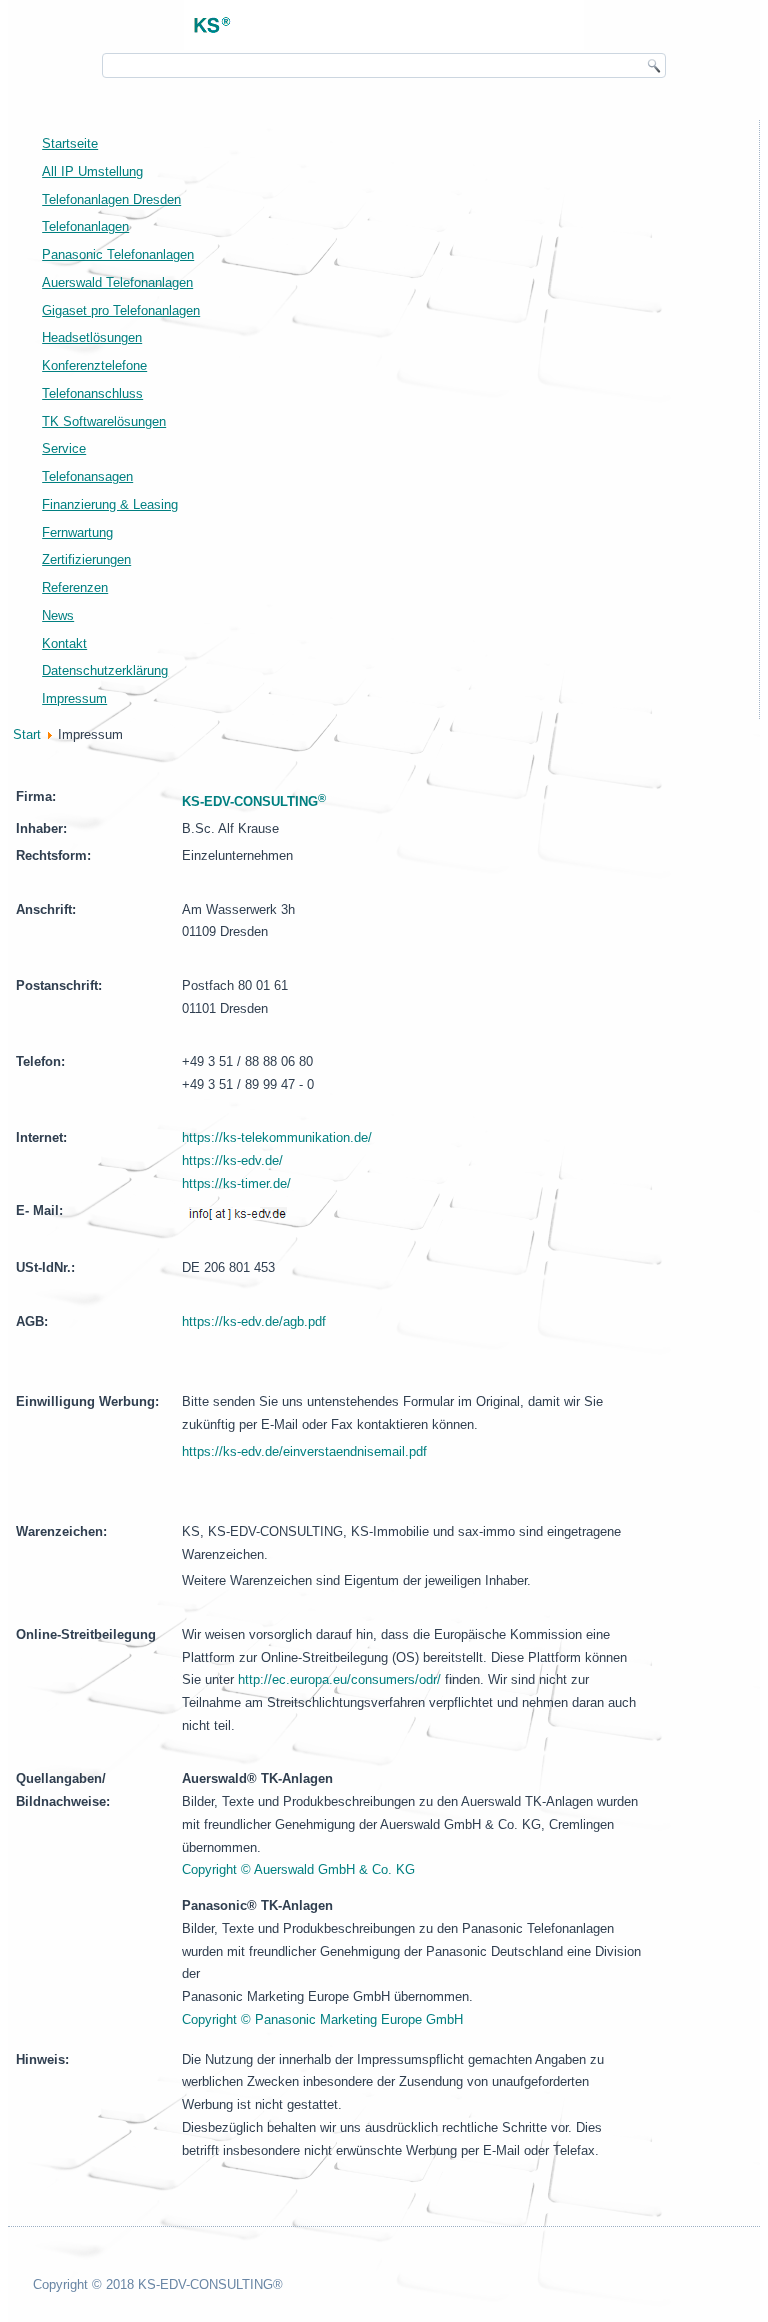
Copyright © (322, 2019)
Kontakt (64, 643)
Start (27, 734)
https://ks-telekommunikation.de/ (277, 1137)
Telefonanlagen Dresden (111, 199)
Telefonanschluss (92, 393)
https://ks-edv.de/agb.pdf (254, 1321)
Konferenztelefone (94, 365)
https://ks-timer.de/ (236, 1183)
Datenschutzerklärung (105, 670)
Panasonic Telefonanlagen (118, 254)
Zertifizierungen (86, 559)
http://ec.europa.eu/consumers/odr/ (339, 1679)
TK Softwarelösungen (104, 421)
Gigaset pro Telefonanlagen (121, 310)
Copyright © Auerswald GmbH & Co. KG (298, 1869)
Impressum (74, 698)
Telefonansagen (87, 476)
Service (64, 448)
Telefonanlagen (85, 226)
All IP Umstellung (92, 171)
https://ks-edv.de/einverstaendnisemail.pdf (304, 1451)
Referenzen (75, 587)
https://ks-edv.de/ (232, 1160)
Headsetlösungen (92, 337)
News (58, 615)
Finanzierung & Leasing (110, 504)
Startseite (70, 143)
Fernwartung (77, 532)
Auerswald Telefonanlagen (117, 282)
